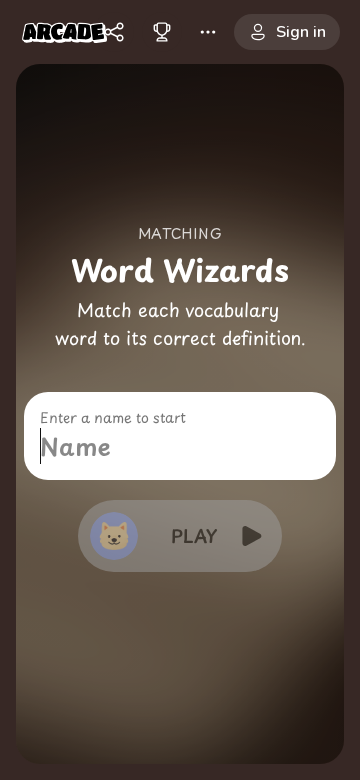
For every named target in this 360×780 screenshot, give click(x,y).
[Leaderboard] (162, 32)
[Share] (114, 32)
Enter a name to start (113, 418)
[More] (208, 32)
